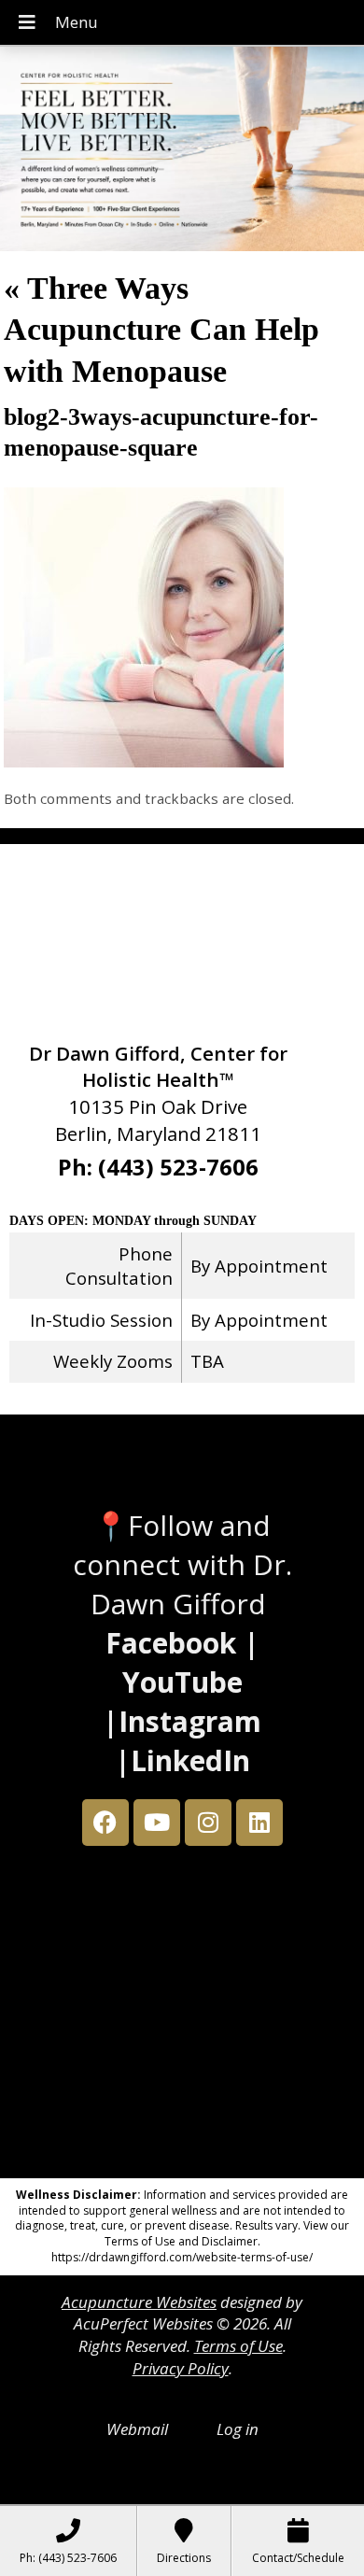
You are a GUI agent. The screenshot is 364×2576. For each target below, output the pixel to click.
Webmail (137, 2429)
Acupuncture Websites (139, 2302)
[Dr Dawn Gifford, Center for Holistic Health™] (182, 151)
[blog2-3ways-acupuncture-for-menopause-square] (144, 761)
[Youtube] (157, 1823)
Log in (238, 2429)
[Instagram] (208, 1823)
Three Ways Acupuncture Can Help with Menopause (161, 329)
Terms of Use (238, 2346)
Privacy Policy (181, 2368)
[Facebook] (105, 1823)
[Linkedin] (259, 1823)
